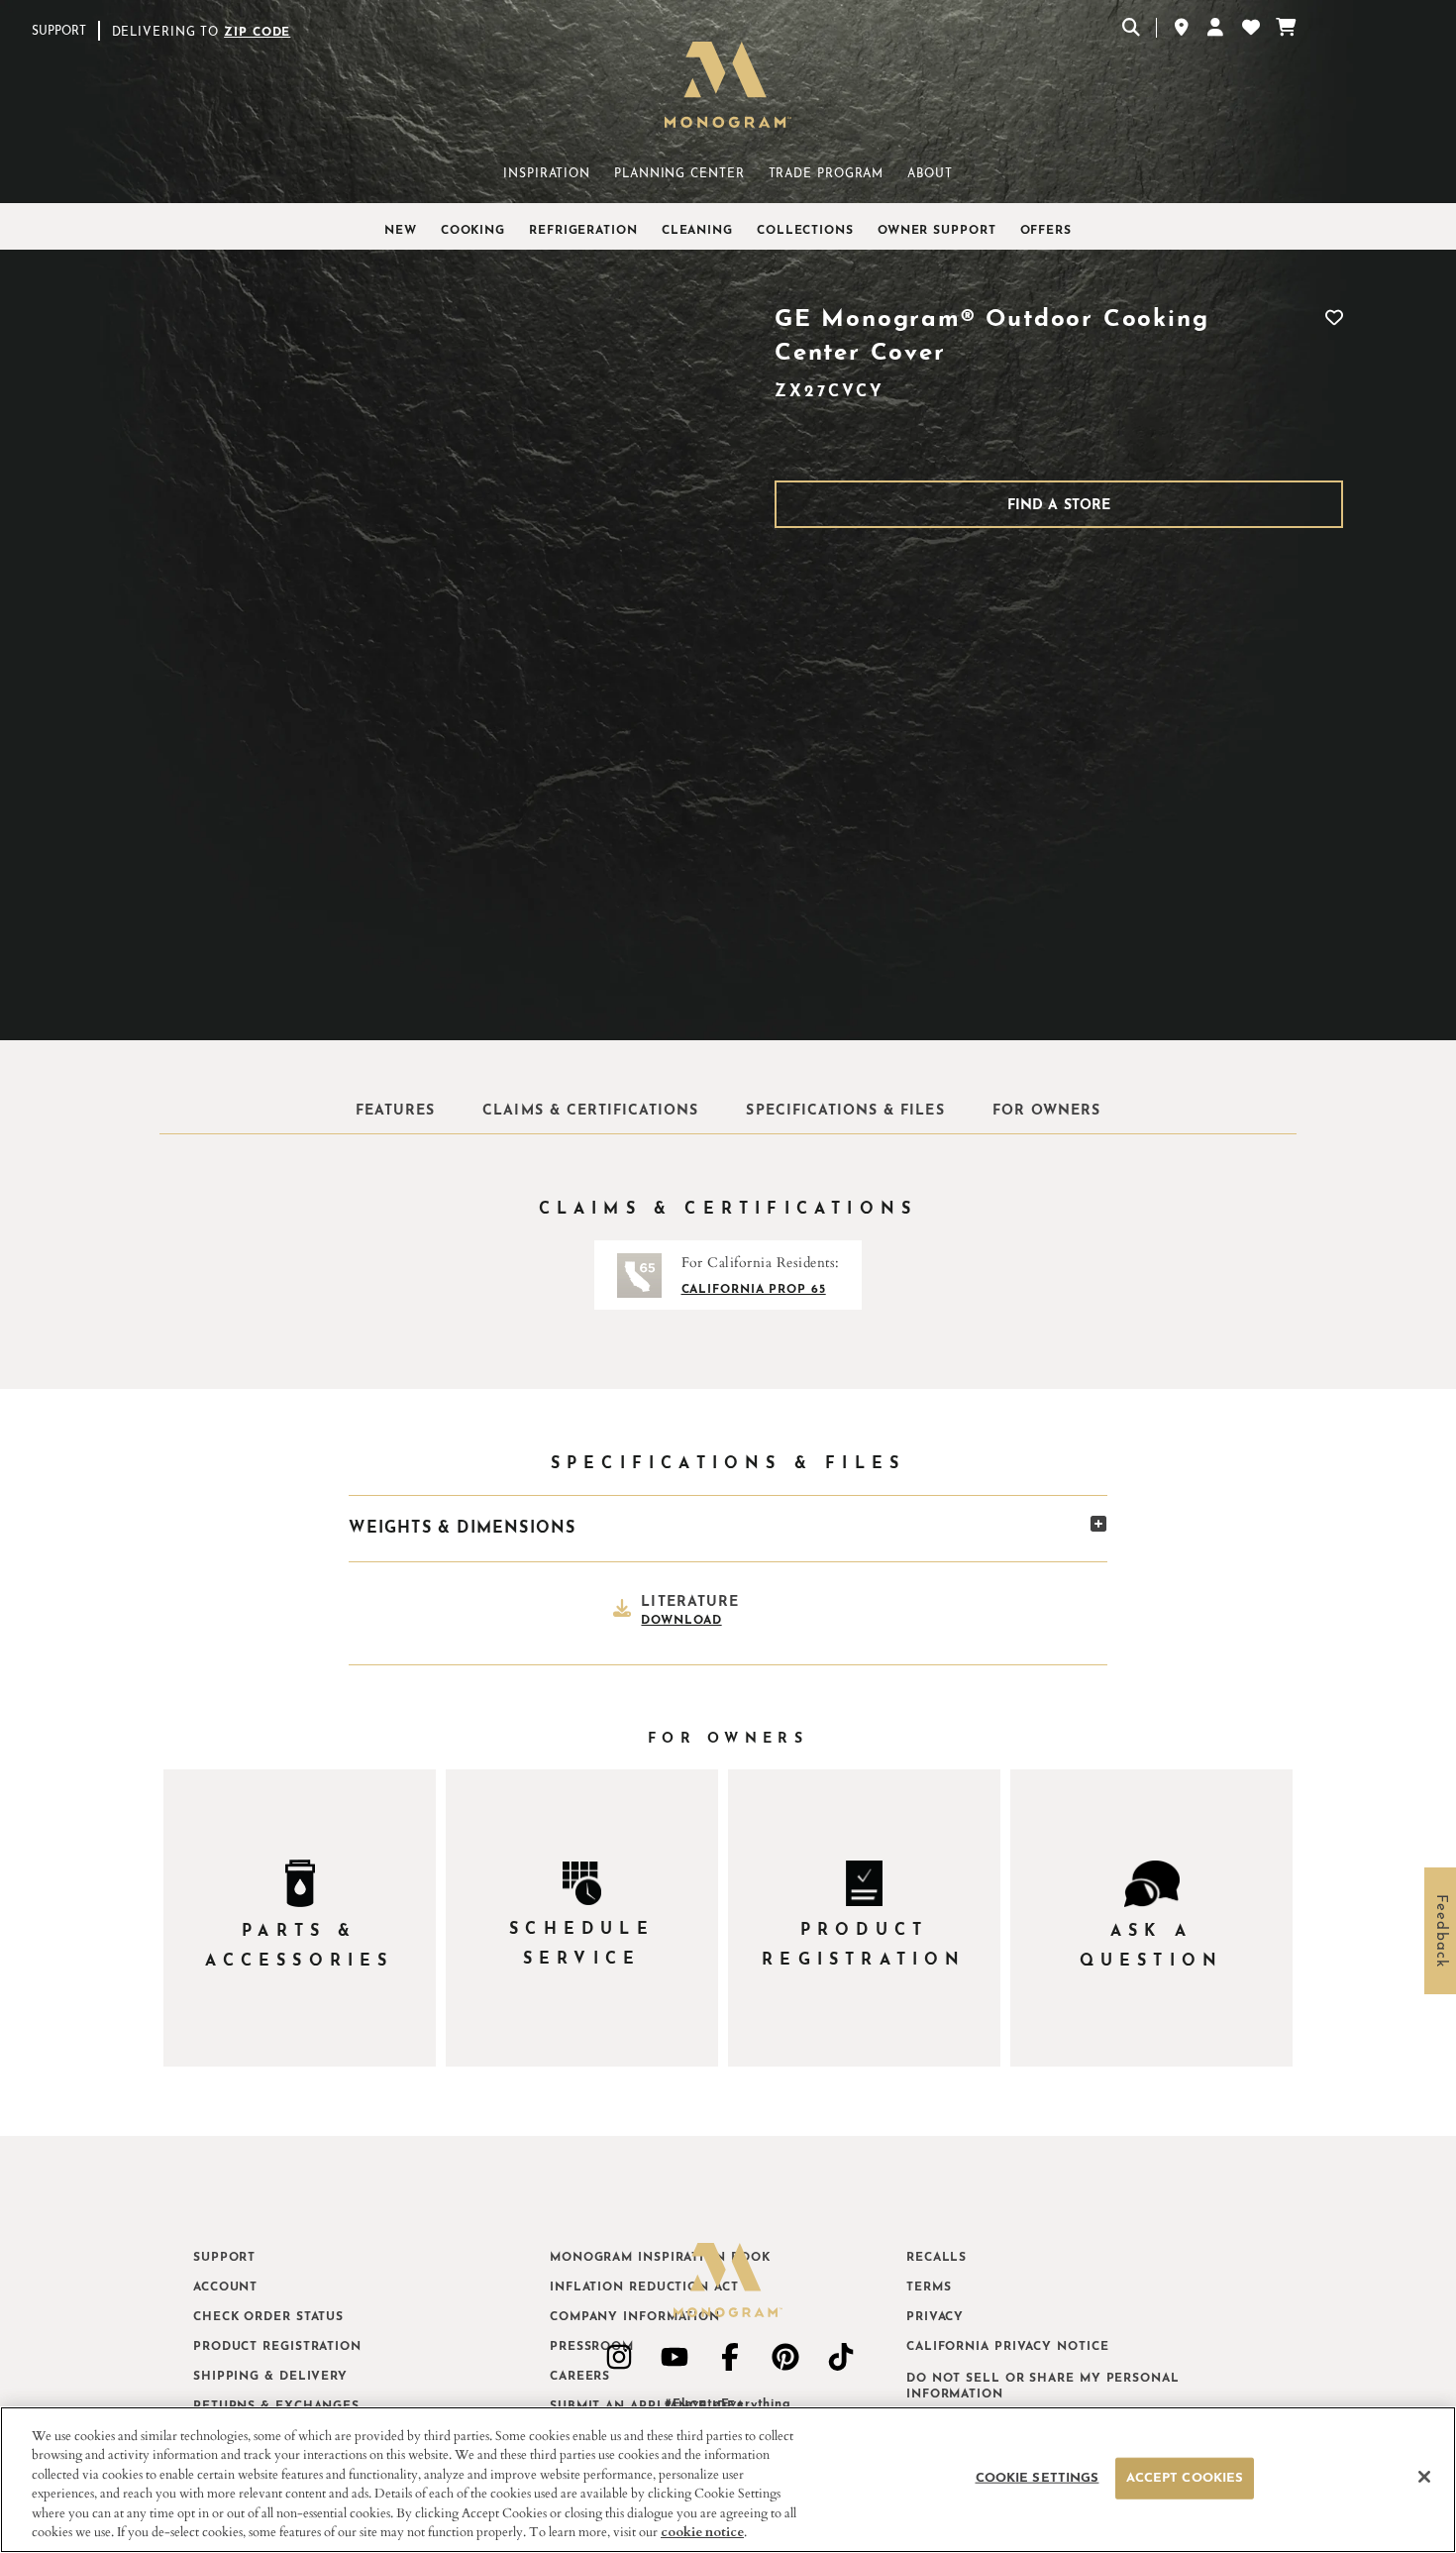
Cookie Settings (1037, 2478)
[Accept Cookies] (1424, 2477)
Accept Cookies (1185, 2478)
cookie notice (702, 2532)
